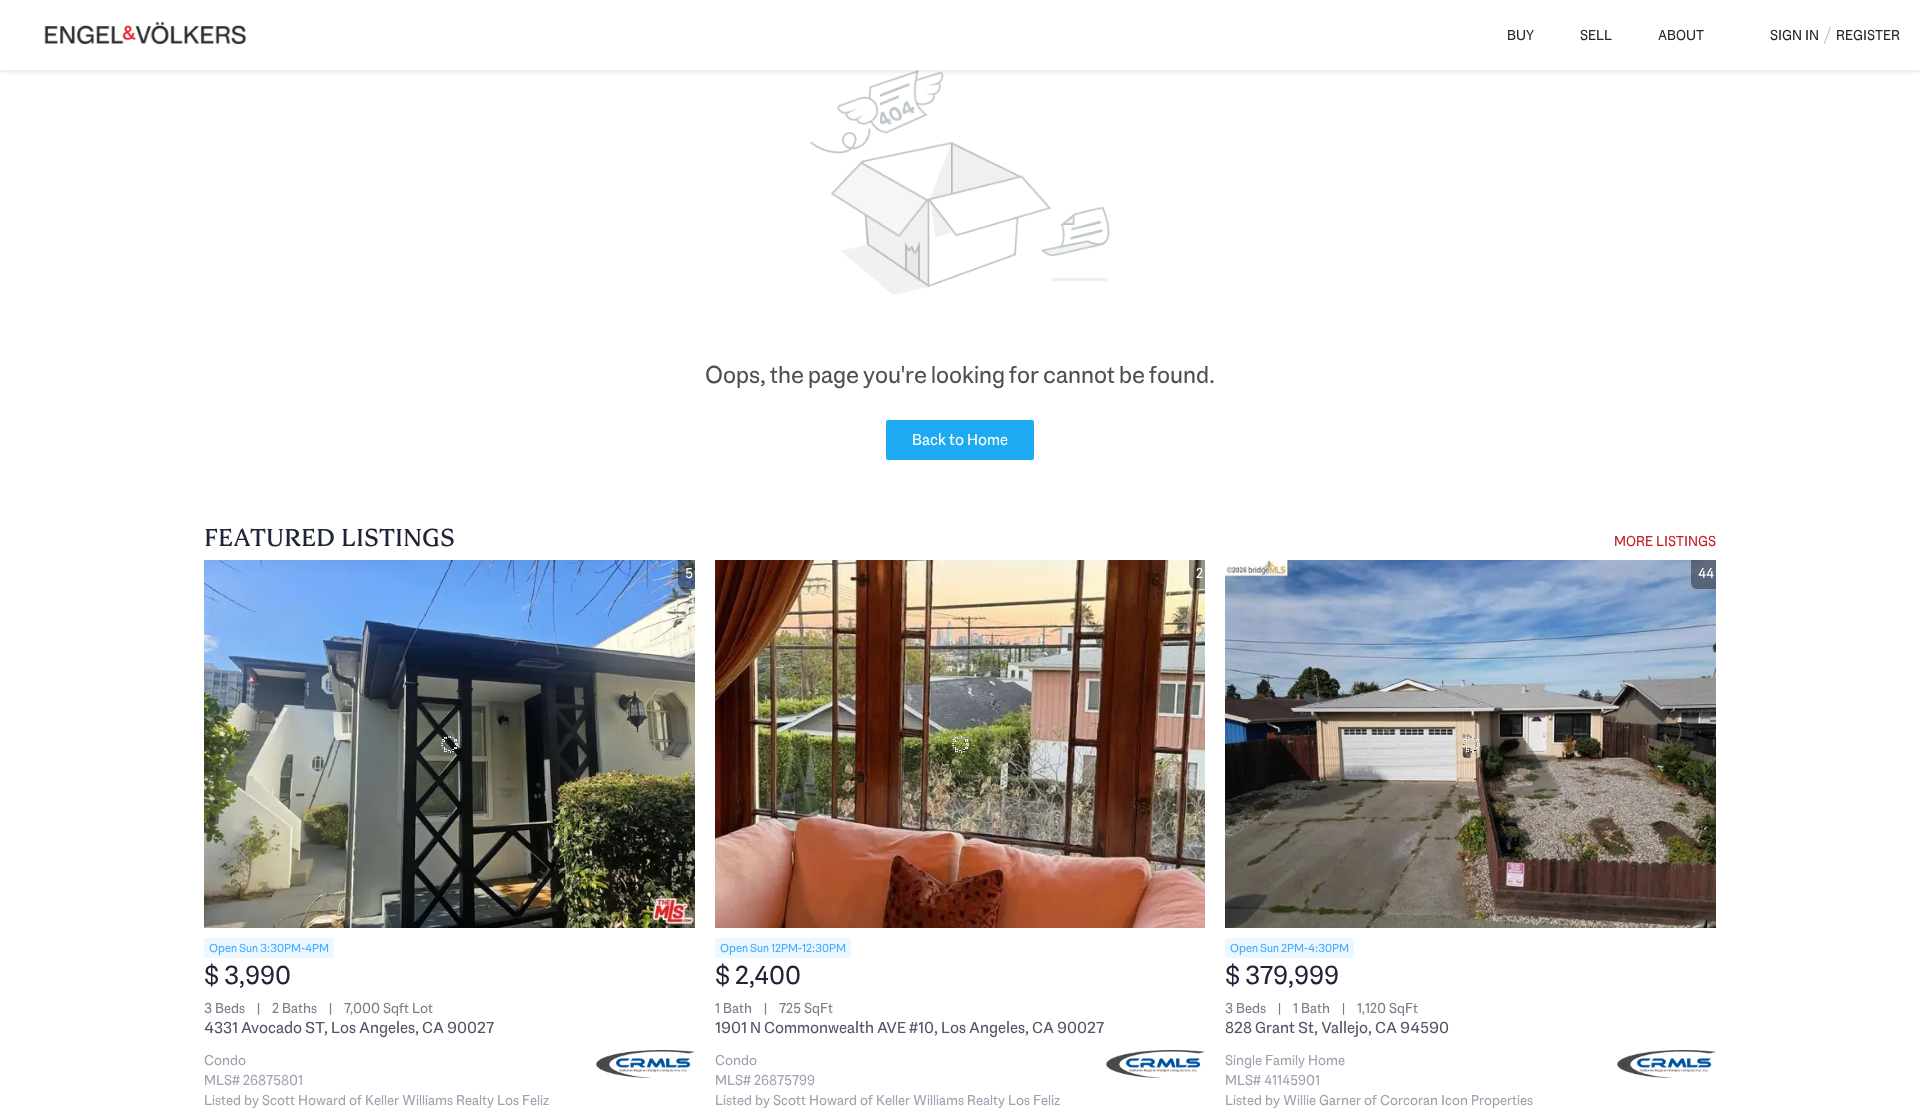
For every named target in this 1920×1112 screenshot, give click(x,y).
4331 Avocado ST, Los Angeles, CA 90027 (349, 1027)
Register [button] (1868, 35)
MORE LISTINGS (1665, 541)
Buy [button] (1520, 35)
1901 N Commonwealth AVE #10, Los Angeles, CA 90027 (909, 1027)
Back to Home (960, 439)
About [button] (1681, 35)
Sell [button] (1596, 35)
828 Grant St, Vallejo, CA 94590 (1337, 1027)
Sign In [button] (1794, 35)
